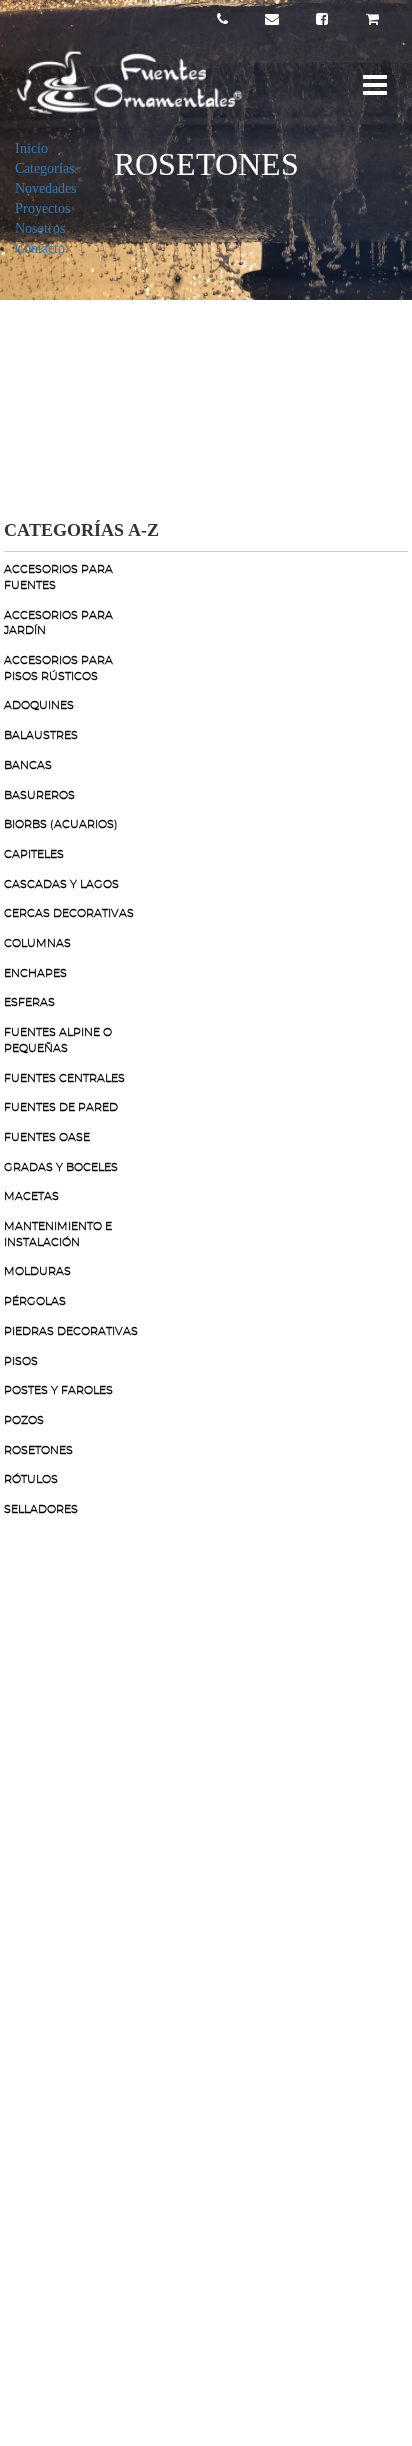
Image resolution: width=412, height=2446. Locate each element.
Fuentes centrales (64, 1078)
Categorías (44, 168)
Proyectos (42, 208)
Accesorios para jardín (58, 623)
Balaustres (41, 735)
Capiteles (34, 854)
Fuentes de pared (61, 1107)
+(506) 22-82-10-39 (119, 1706)
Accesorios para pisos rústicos (58, 668)
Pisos (21, 1361)
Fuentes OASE (47, 1137)
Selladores (41, 1509)
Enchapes (35, 973)
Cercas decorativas (69, 913)
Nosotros (40, 228)
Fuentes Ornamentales (125, 1788)
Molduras (37, 1271)
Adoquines (39, 705)
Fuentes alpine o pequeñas (58, 1040)
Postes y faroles (58, 1390)
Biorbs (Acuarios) (61, 824)
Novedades (45, 188)
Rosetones (38, 1450)
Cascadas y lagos (61, 884)
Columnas (37, 943)
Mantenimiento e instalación (58, 1234)
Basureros (39, 795)
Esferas (29, 1002)
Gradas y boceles (61, 1167)
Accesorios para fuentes (58, 577)
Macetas (31, 1196)
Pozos (24, 1420)
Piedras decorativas (71, 1331)
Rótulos (31, 1479)
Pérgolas (35, 1301)
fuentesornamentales (120, 1870)
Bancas (28, 765)
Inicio (31, 148)
